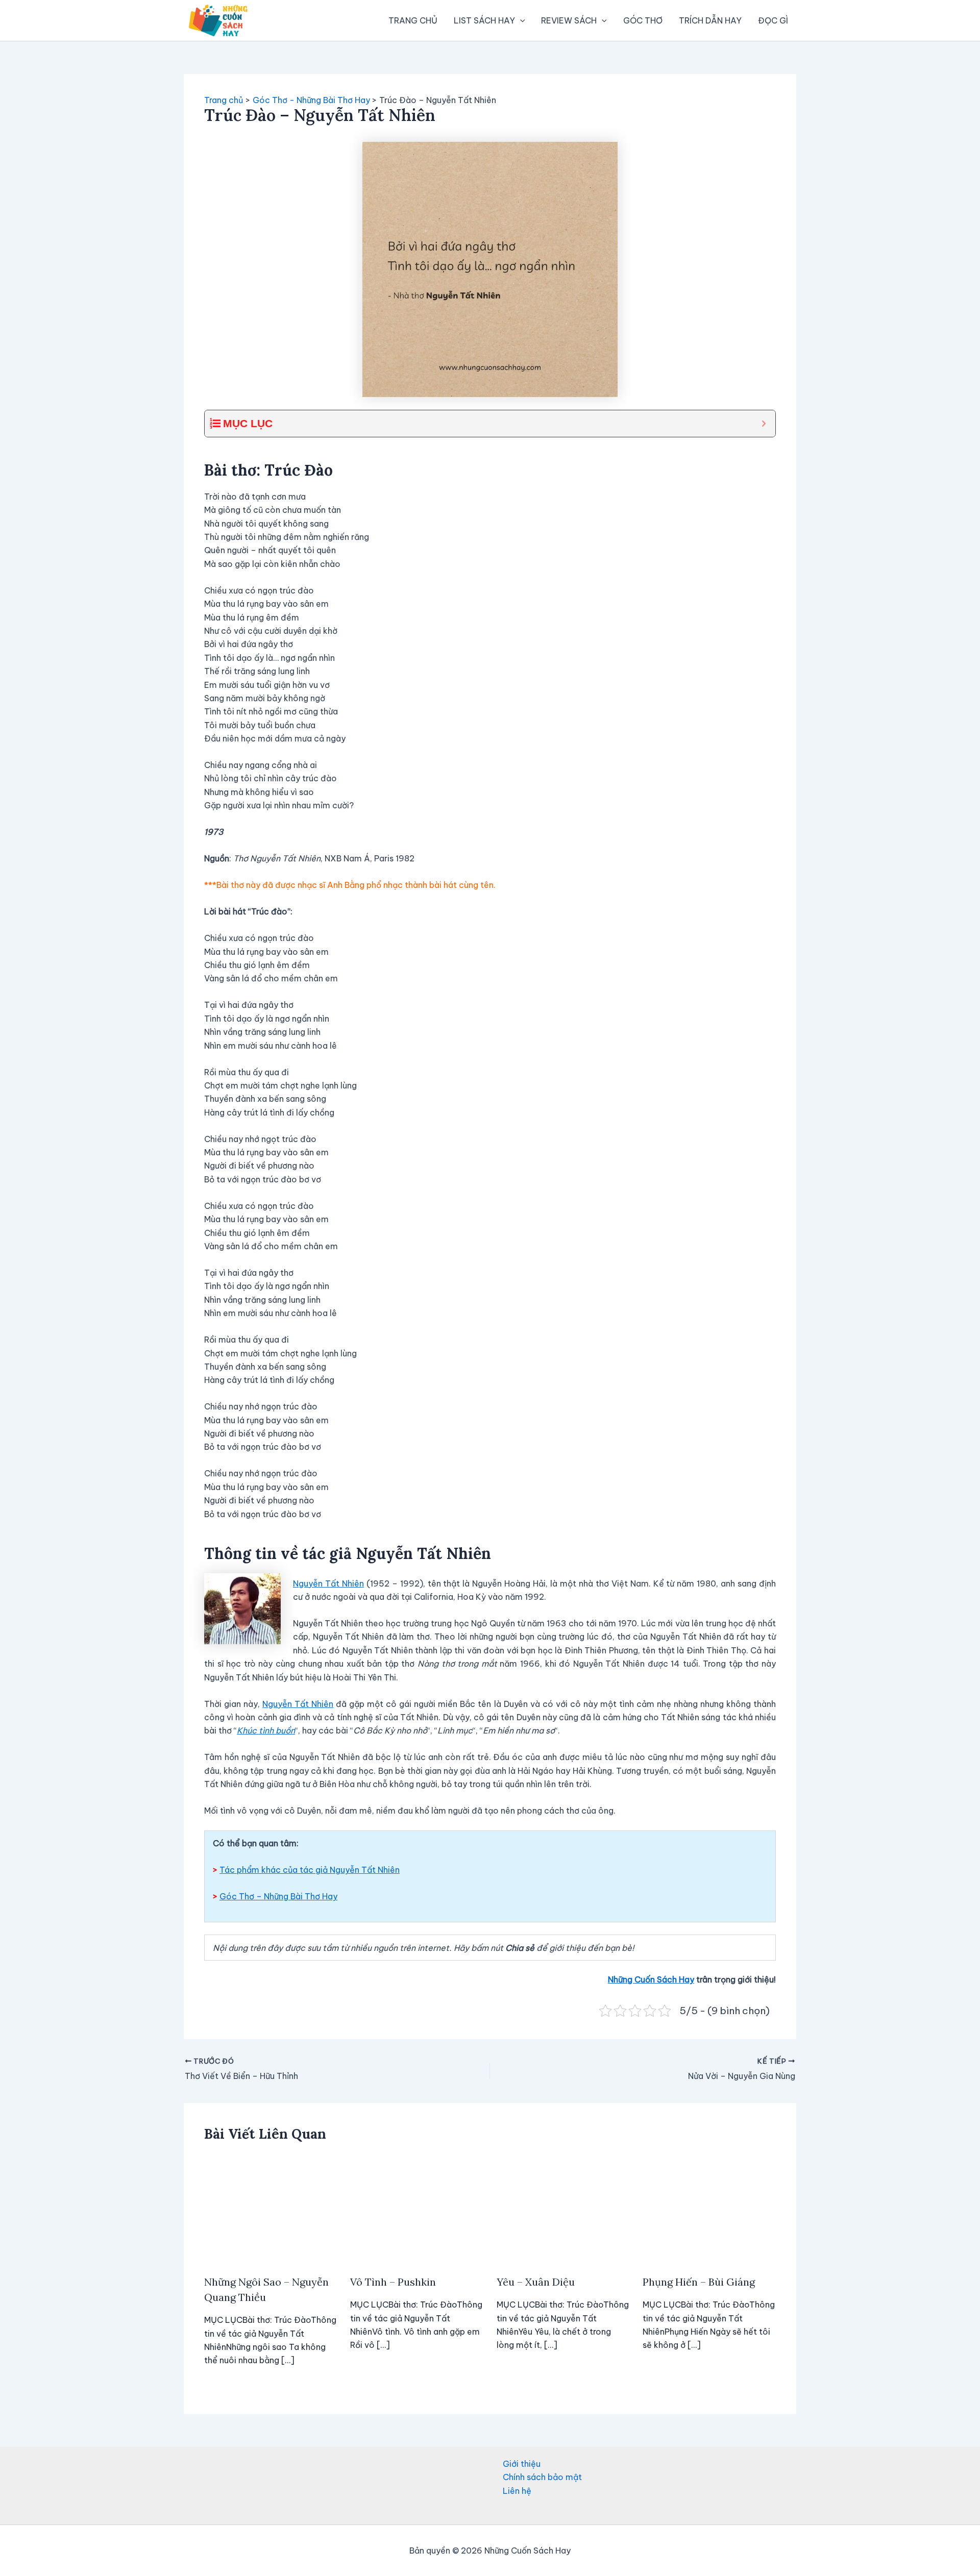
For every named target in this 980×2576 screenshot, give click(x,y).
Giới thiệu (522, 2464)
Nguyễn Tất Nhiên (328, 1583)
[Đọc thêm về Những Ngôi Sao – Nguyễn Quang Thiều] (271, 2210)
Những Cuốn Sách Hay (651, 1979)
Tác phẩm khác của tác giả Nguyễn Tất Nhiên (310, 1870)
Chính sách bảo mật (542, 2477)
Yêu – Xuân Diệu (536, 2282)
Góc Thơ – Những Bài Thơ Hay (278, 1896)
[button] (520, 20)
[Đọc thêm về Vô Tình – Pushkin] (417, 2210)
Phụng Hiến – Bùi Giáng (699, 2282)
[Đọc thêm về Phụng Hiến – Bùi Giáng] (709, 2210)
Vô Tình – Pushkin (393, 2282)
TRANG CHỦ (413, 20)
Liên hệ (517, 2491)
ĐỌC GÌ (773, 20)
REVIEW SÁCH (569, 20)
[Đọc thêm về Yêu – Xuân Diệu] (563, 2210)
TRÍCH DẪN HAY (710, 20)
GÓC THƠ (643, 20)
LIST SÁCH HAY (484, 20)
